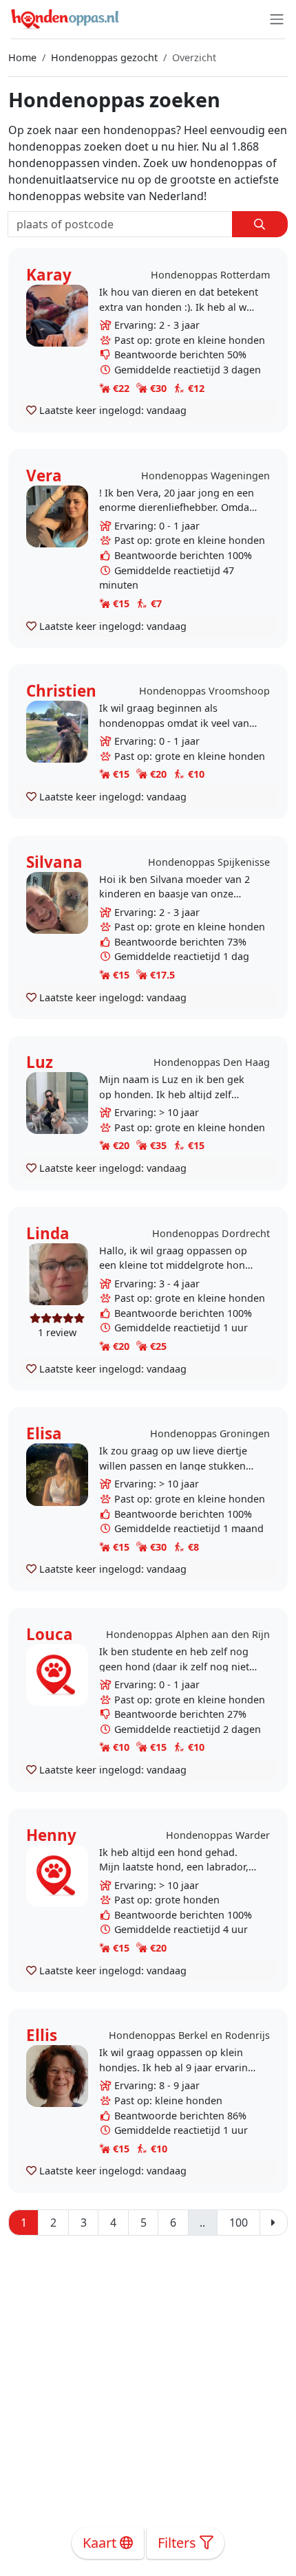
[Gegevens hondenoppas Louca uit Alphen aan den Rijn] (57, 1674)
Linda (48, 1233)
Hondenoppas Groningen (210, 1433)
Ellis (42, 2035)
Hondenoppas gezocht (104, 57)
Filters (179, 2543)
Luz (40, 1062)
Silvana (54, 862)
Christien (61, 691)
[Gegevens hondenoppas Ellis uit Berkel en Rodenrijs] (57, 2075)
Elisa (44, 1433)
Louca (50, 1634)
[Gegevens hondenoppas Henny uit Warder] (57, 1875)
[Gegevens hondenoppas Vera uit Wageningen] (57, 515)
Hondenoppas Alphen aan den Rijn (188, 1634)
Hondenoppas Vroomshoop (204, 691)
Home (22, 57)
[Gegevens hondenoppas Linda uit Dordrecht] (57, 1273)
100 (239, 2223)
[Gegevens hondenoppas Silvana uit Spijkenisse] (57, 902)
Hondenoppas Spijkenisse (209, 862)
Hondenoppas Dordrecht (211, 1233)
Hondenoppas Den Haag (212, 1062)
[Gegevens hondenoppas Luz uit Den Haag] (57, 1102)
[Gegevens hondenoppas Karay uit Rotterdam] (57, 315)
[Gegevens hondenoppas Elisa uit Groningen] (57, 1473)
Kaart (101, 2543)
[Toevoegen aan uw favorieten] (31, 410)
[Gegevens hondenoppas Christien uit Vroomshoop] (57, 731)
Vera (44, 476)
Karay (49, 275)
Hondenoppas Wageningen (205, 476)
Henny (51, 1835)
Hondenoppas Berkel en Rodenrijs (189, 2035)
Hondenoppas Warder (218, 1835)
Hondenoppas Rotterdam (210, 275)
